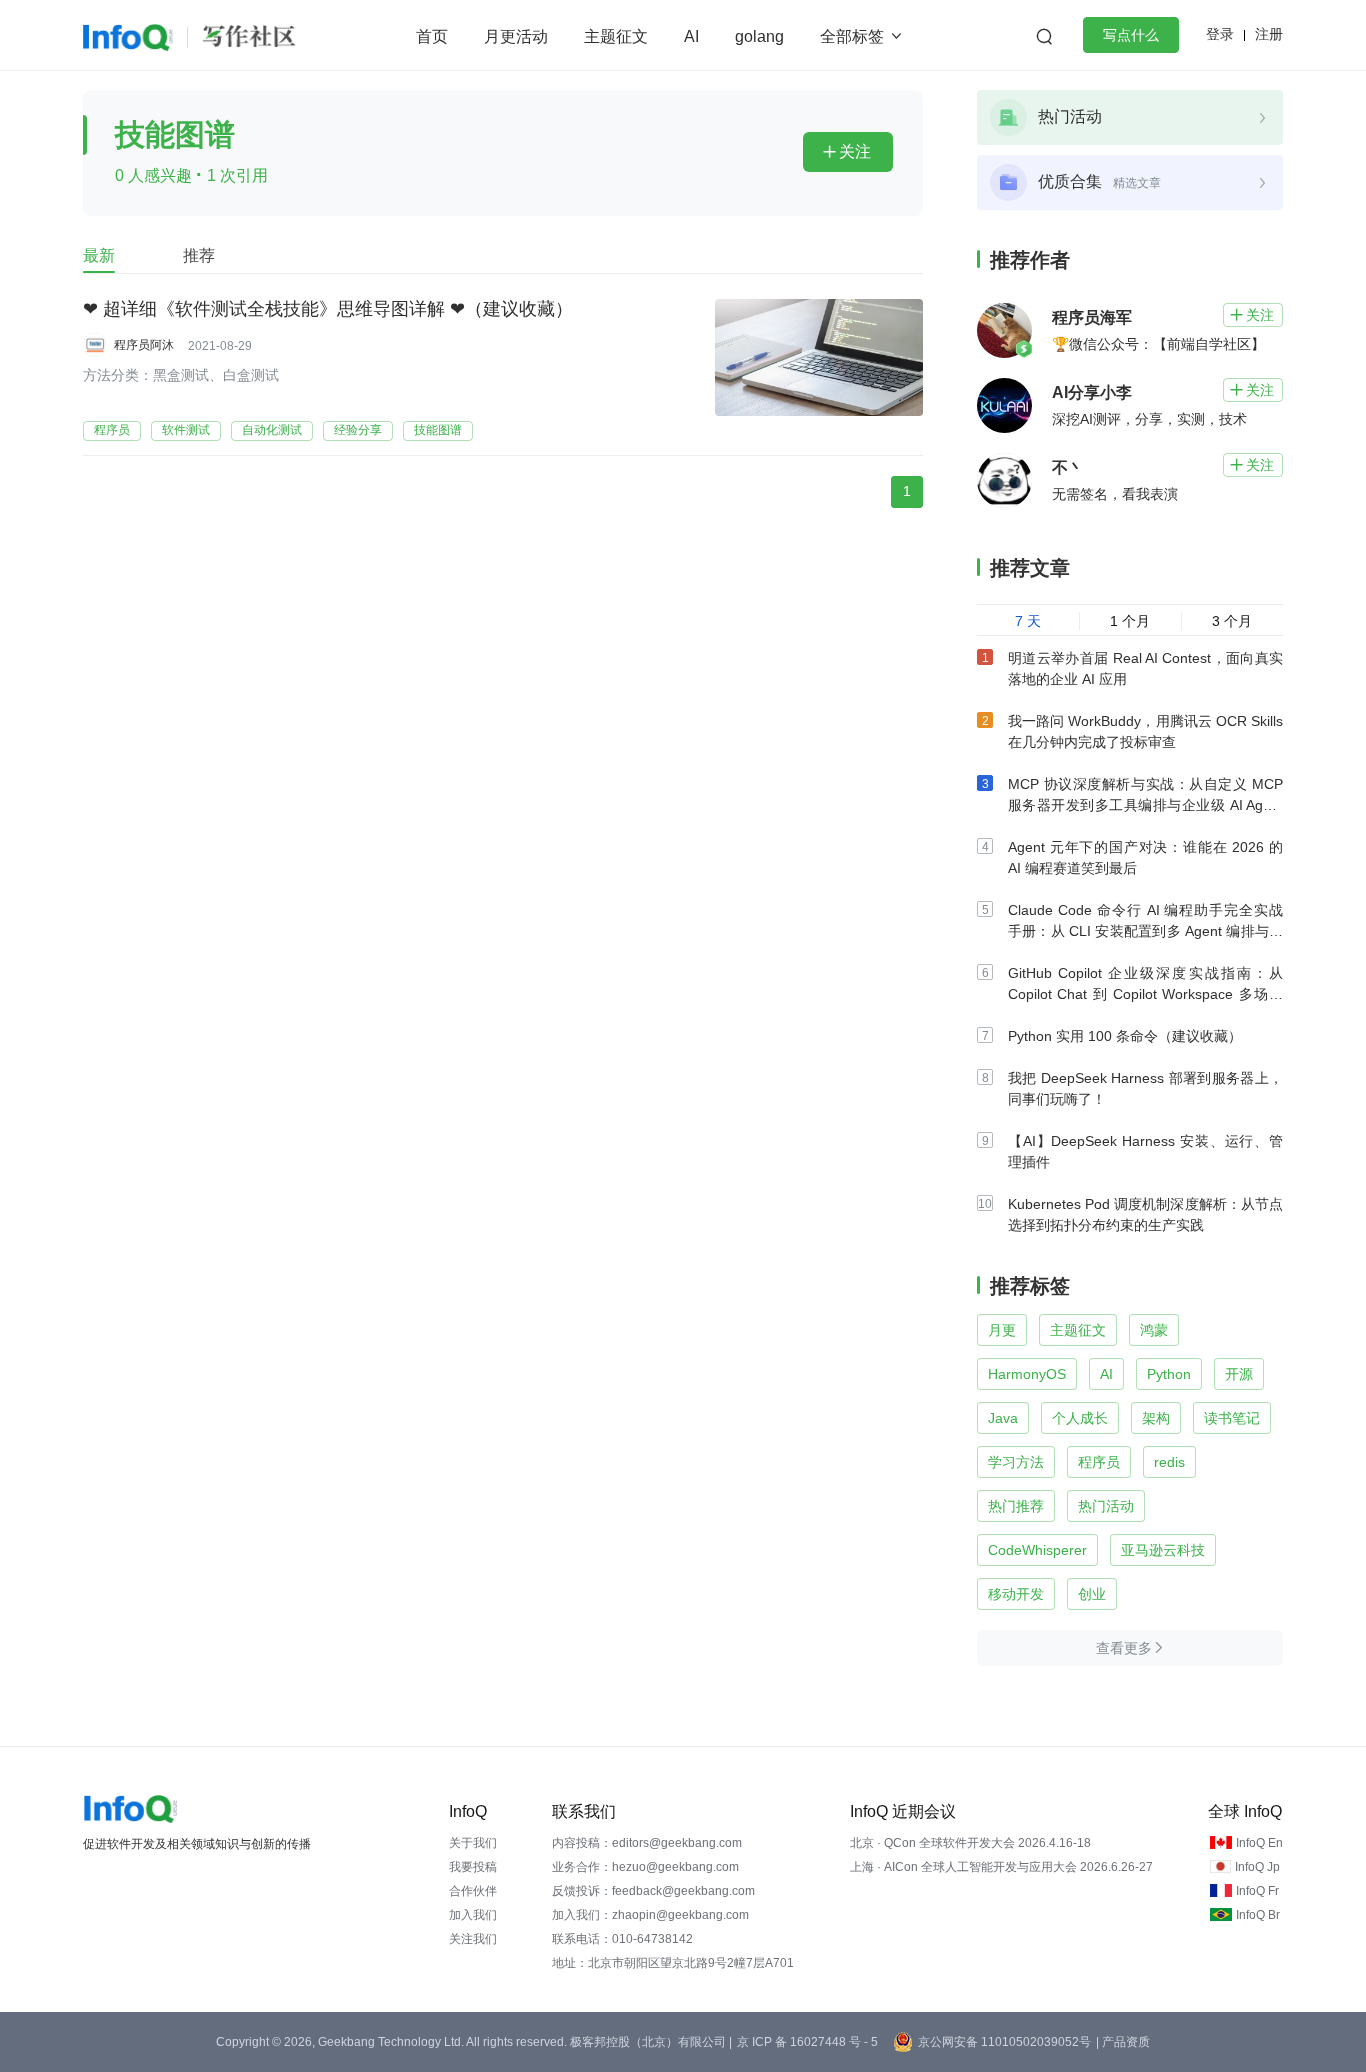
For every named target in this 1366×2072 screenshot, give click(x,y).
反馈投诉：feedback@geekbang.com (653, 1891)
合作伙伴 (473, 1891)
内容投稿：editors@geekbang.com (647, 1843)
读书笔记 (1232, 1418)
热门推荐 (1016, 1506)
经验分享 (358, 430)
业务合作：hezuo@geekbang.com (645, 1867)
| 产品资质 (1123, 2042)
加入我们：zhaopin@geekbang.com (650, 1915)
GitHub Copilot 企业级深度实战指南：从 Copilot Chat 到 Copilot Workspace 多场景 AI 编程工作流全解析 (1145, 994)
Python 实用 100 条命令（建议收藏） (1125, 1036)
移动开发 (1016, 1594)
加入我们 (473, 1915)
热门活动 (1106, 1506)
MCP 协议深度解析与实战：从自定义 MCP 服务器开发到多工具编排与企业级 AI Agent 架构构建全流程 (1145, 805)
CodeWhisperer (1037, 1550)
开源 (1239, 1374)
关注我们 (473, 1939)
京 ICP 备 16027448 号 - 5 (807, 2042)
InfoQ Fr (1257, 1891)
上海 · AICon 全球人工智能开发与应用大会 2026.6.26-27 (1001, 1867)
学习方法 (1016, 1462)
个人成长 (1080, 1418)
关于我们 (473, 1843)
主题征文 (616, 36)
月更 (1002, 1330)
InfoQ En (1259, 1843)
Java (1003, 1418)
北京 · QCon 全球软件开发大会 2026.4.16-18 (970, 1843)
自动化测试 (272, 430)
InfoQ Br (1258, 1915)
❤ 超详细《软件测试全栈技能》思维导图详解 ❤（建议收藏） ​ (330, 309)
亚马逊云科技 (1163, 1550)
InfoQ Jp (1257, 1867)
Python (1169, 1374)
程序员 (112, 430)
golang (759, 36)
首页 (432, 36)
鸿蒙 (1154, 1330)
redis (1169, 1462)
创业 (1092, 1594)
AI (691, 36)
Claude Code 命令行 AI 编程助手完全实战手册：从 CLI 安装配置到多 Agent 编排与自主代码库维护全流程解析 (1145, 931)
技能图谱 (438, 430)
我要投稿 (473, 1867)
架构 (1156, 1418)
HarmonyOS (1027, 1374)
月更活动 (516, 36)
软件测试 (186, 430)
